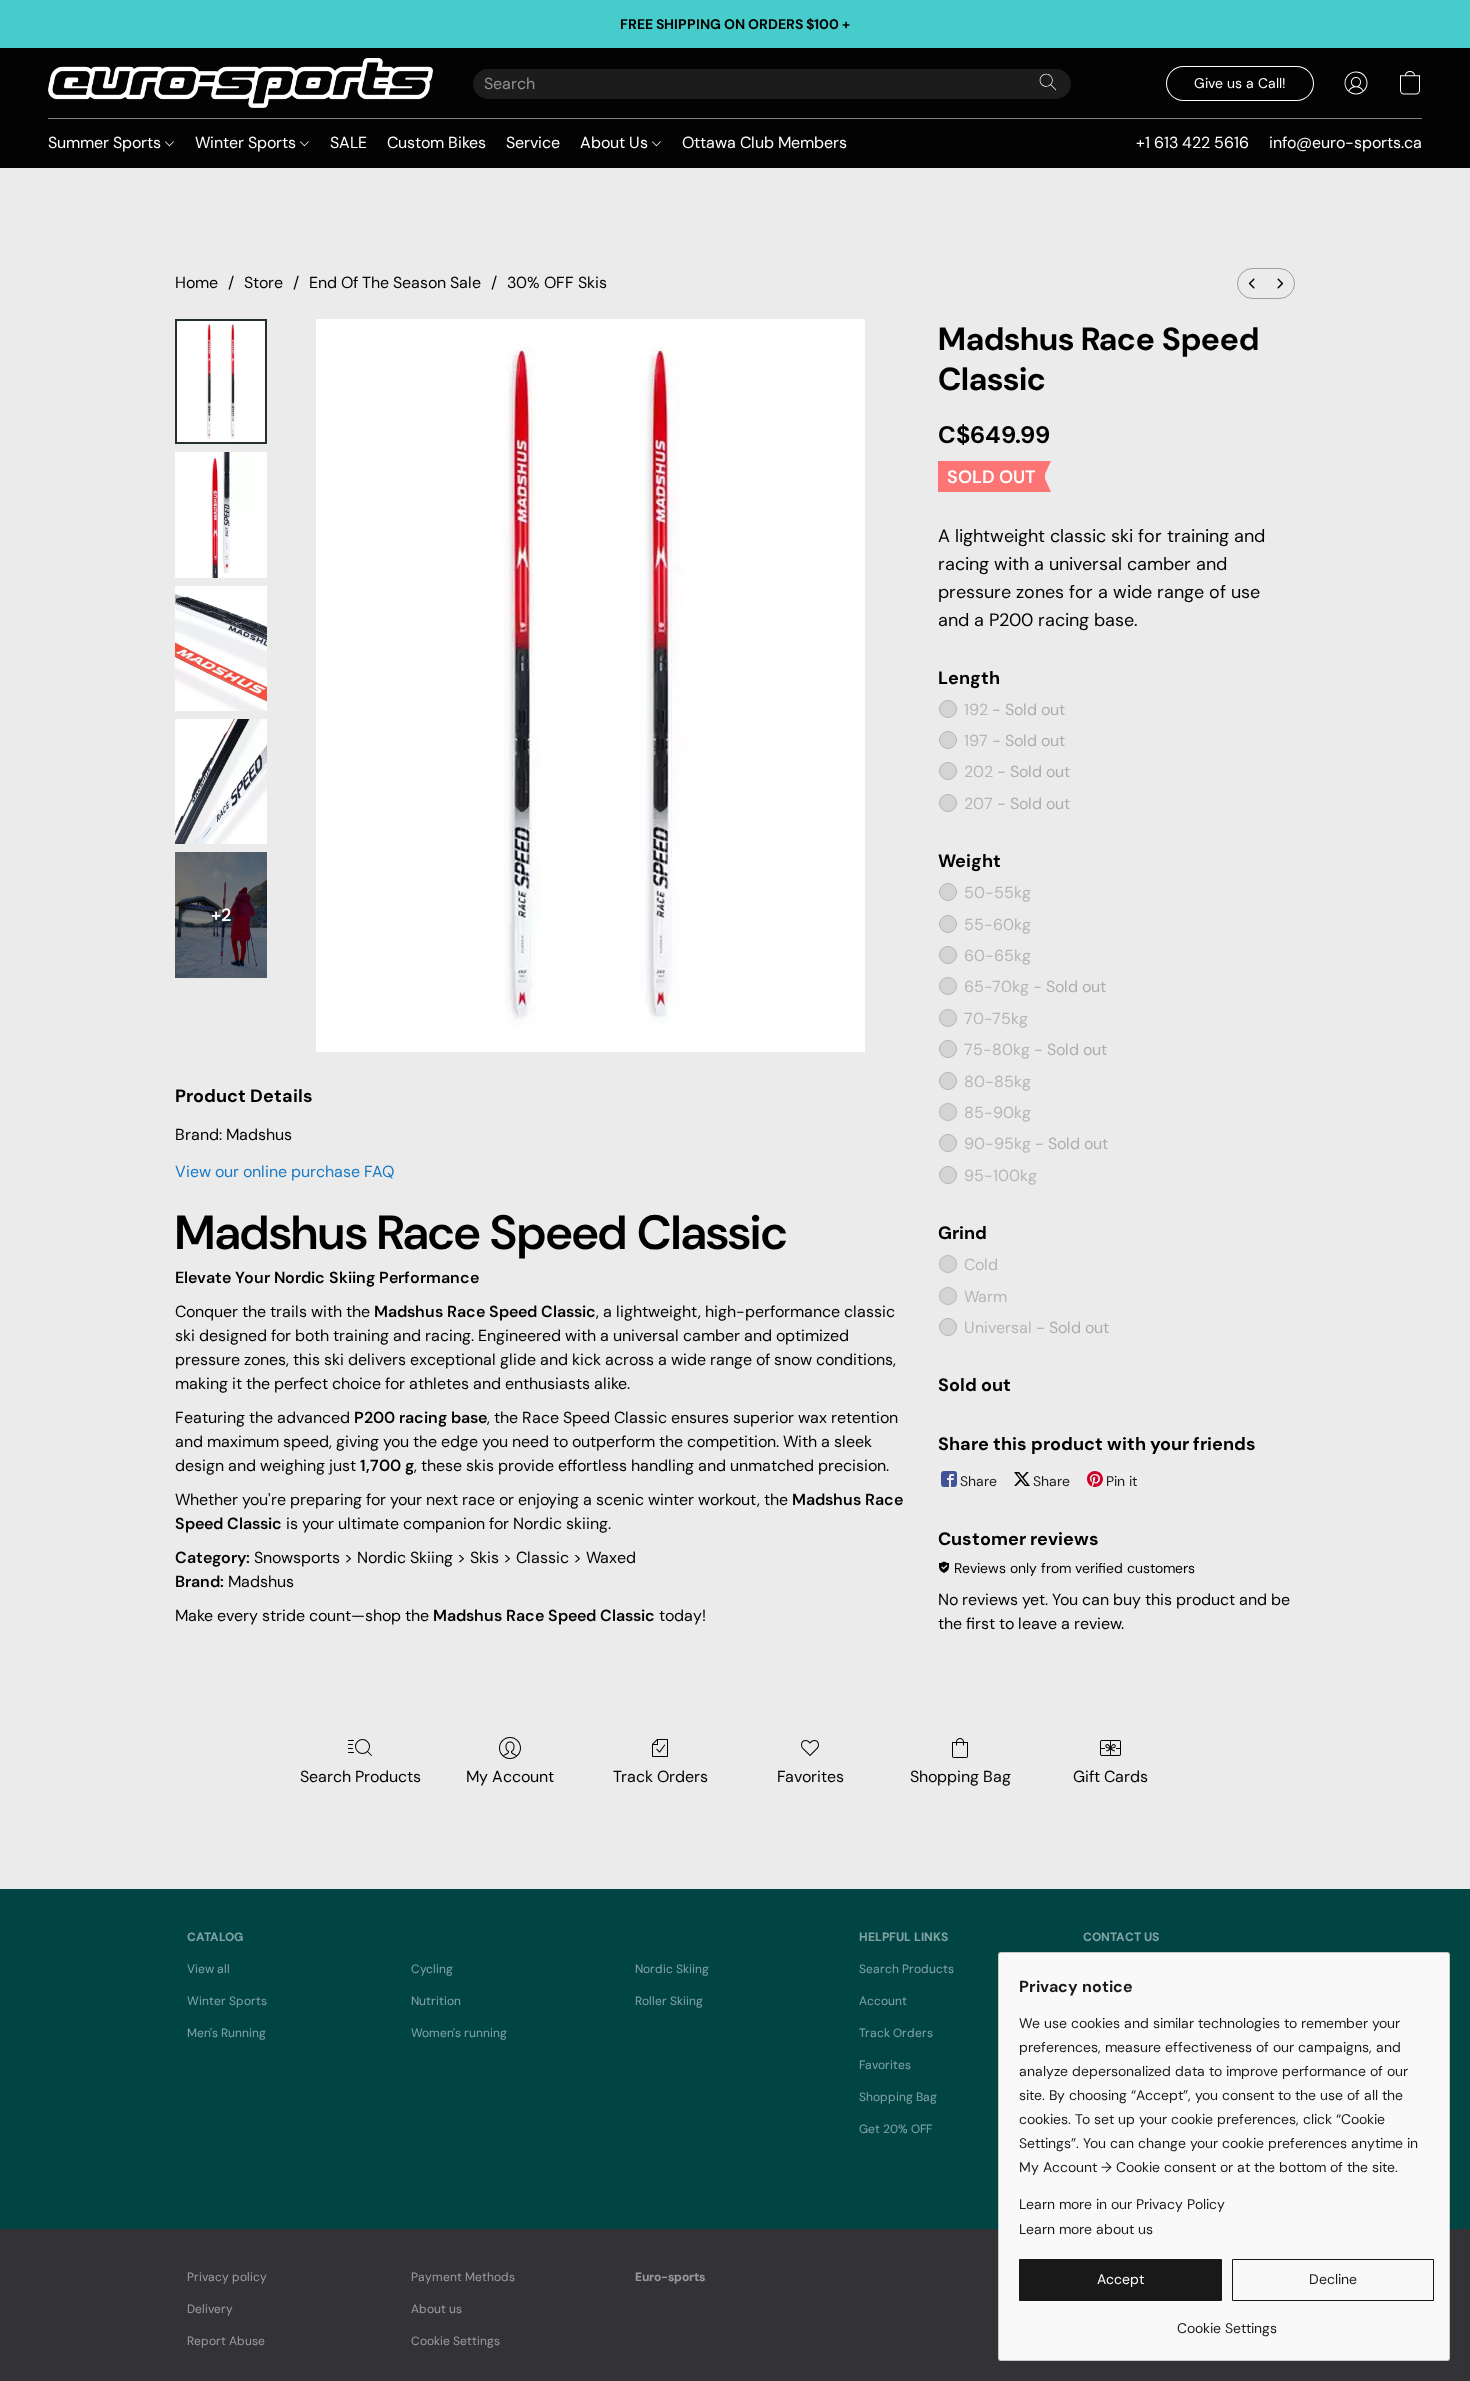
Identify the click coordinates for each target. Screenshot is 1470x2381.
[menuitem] (1252, 283)
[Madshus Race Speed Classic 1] (221, 514)
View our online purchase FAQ (284, 1171)
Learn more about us (1086, 2229)
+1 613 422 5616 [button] (1192, 142)
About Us (616, 142)
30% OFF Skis (557, 282)
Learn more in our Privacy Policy (1122, 2204)
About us (436, 2309)
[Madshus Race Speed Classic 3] (221, 781)
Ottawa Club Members (764, 142)
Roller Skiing (669, 2001)
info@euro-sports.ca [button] (1345, 142)
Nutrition (436, 2001)
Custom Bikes (436, 142)
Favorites (810, 1776)
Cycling (432, 1969)
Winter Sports (247, 142)
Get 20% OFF (895, 2129)
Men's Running (226, 2033)
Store (263, 282)
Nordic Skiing (672, 1969)
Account (883, 2001)
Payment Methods (463, 2277)
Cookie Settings (455, 2341)
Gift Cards (1110, 1776)
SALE (348, 142)
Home (196, 282)
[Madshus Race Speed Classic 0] (221, 381)
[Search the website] (1048, 82)
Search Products (360, 1776)
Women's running (459, 2033)
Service (533, 142)
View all (208, 1969)
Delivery (210, 2309)
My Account (510, 1776)
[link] (1226, 2320)
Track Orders (660, 1776)
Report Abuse (226, 2341)
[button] (240, 83)
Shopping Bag (960, 1776)
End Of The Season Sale (395, 282)
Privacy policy (227, 2277)
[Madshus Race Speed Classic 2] (221, 648)
